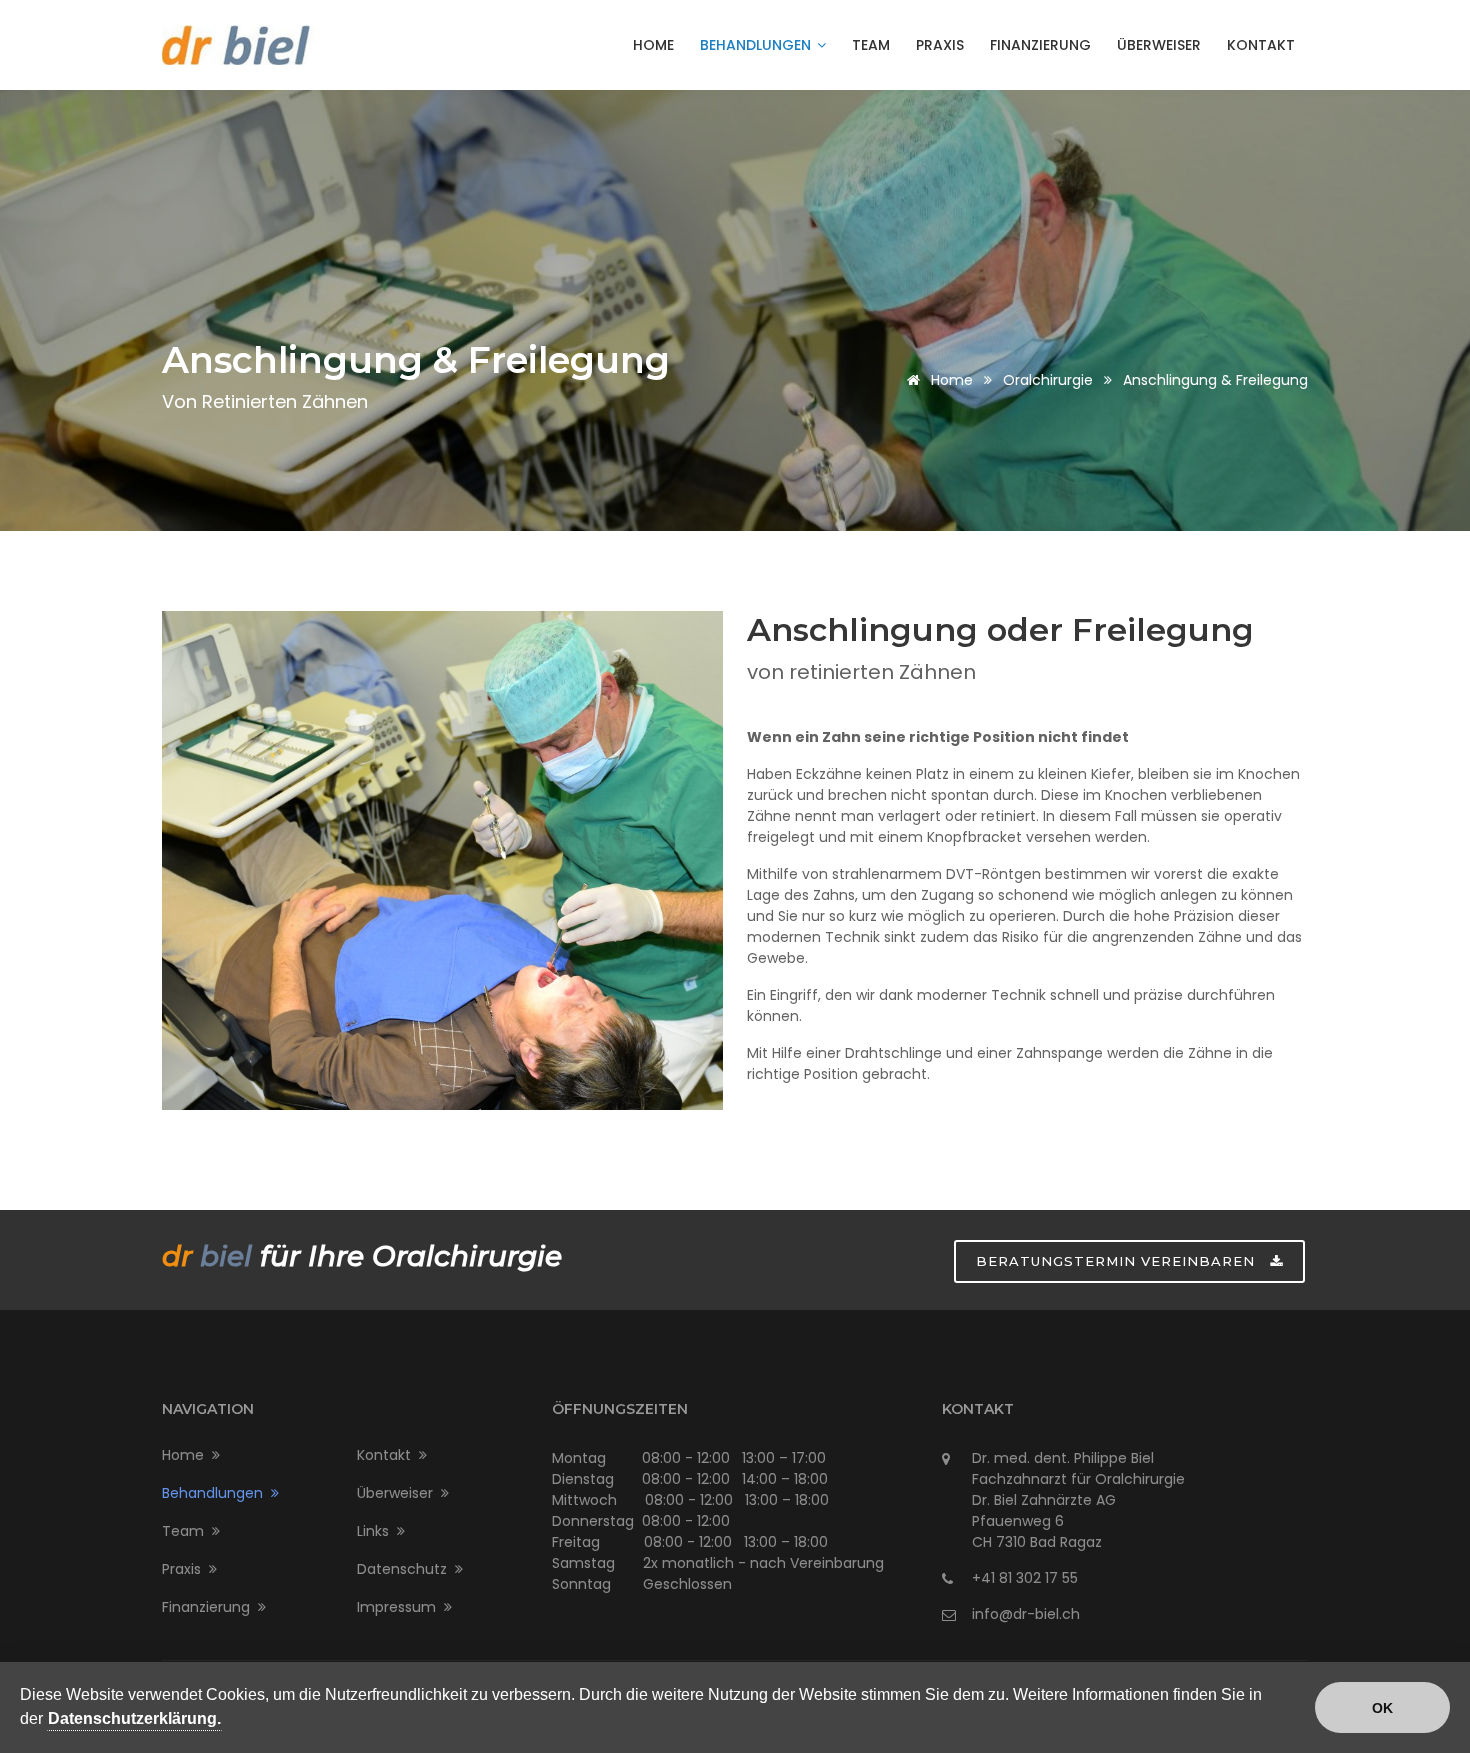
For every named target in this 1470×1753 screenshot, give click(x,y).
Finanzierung (1040, 45)
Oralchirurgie (1048, 380)
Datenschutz (406, 1569)
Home (653, 45)
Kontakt (1261, 45)
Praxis (940, 45)
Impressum (400, 1607)
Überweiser (1159, 45)
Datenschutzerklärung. (134, 1718)
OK (1382, 1708)
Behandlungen (757, 45)
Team (871, 45)
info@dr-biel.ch (1026, 1614)
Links (377, 1531)
